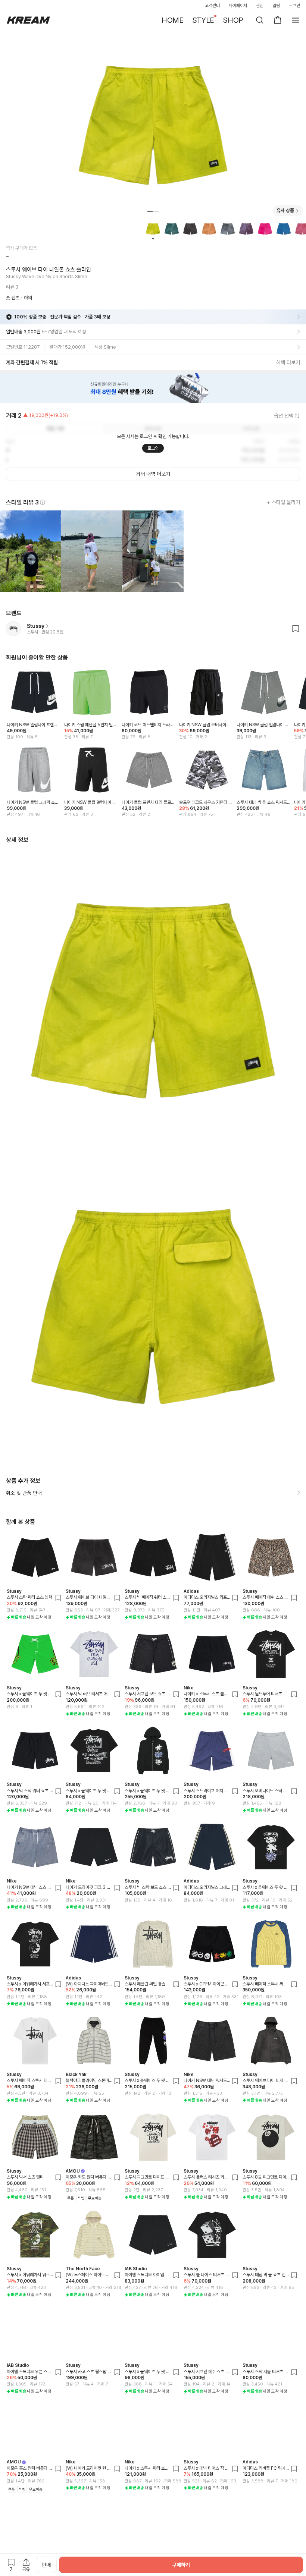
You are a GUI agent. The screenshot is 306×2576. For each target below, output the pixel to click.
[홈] (28, 20)
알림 (276, 6)
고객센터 (212, 6)
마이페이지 (238, 6)
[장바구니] (278, 20)
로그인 (294, 6)
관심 (260, 6)
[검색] (260, 20)
